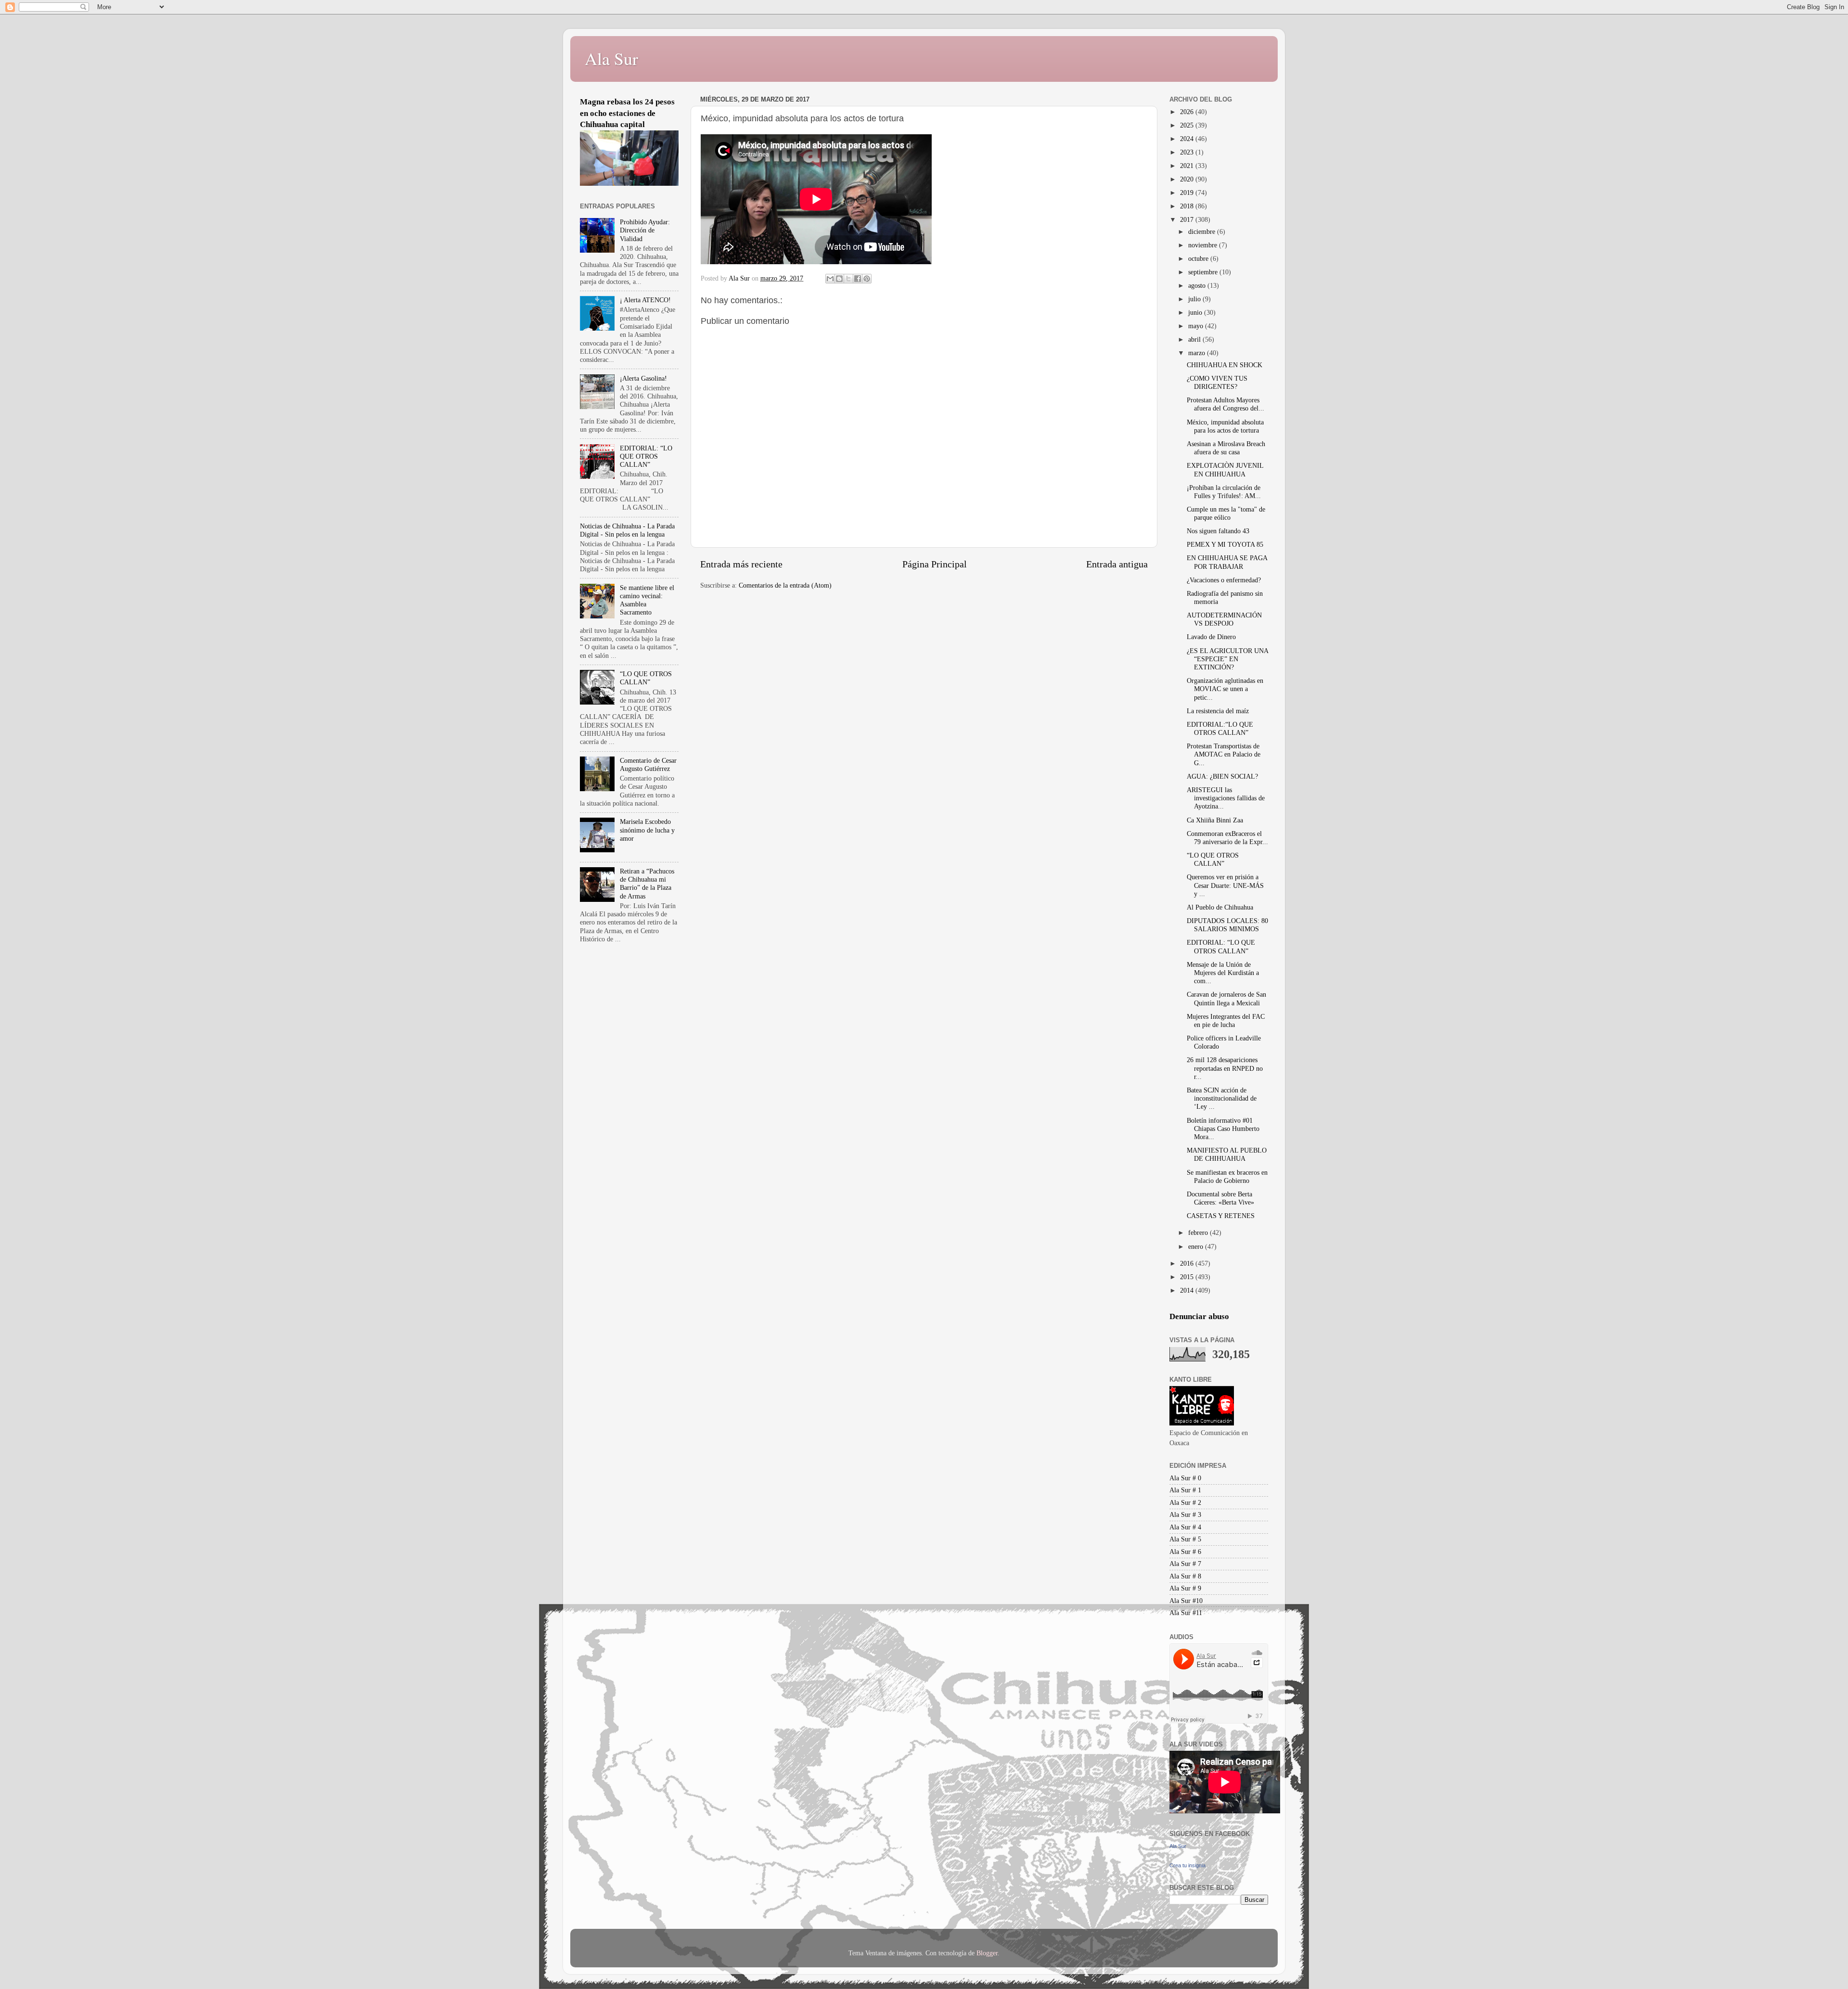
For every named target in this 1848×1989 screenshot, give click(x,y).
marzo (1198, 353)
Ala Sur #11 (1186, 1613)
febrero (1199, 1232)
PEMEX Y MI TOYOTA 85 (1225, 544)
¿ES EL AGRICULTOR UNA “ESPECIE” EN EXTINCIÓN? (1227, 659)
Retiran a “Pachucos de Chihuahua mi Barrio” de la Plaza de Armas (647, 884)
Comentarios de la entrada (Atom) (785, 585)
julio (1195, 299)
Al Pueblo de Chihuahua (1220, 907)
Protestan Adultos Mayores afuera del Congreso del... (1226, 404)
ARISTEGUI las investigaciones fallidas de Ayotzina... (1226, 798)
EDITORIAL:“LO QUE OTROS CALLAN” (1220, 728)
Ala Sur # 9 (1185, 1588)
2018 (1188, 206)
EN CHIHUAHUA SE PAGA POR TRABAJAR (1227, 562)
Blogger (987, 1953)
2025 (1188, 125)
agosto (1198, 285)
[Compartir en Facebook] (858, 279)
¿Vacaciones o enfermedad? (1224, 580)
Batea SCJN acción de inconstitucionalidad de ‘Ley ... (1222, 1098)
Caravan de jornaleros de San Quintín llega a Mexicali (1226, 998)
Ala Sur (611, 58)
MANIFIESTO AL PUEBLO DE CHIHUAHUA (1227, 1154)
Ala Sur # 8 (1185, 1576)
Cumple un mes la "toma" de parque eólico (1226, 513)
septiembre (1204, 272)
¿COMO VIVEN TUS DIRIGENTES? (1217, 382)
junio (1196, 312)
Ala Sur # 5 (1185, 1539)
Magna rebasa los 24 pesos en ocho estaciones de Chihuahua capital (627, 113)
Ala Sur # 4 (1185, 1527)
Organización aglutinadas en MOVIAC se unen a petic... (1225, 689)
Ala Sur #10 (1186, 1601)
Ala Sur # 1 (1185, 1490)
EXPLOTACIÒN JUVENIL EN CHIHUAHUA (1225, 469)
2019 (1188, 192)
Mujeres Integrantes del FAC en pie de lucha (1226, 1020)
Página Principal (935, 564)
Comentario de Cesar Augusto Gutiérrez (648, 764)
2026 (1188, 112)
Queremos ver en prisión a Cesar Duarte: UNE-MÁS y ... (1225, 885)
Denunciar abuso (1199, 1316)
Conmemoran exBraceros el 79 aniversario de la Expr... (1227, 838)
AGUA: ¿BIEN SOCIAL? (1222, 776)
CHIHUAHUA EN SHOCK (1225, 365)
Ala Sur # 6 (1185, 1552)
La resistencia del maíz (1218, 711)
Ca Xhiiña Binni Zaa (1215, 820)
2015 (1188, 1277)
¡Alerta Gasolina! (643, 378)
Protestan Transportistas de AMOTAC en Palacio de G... (1224, 754)
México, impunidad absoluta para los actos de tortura (1225, 426)
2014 (1188, 1290)
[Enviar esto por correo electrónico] (830, 279)
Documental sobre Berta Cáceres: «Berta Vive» (1220, 1198)
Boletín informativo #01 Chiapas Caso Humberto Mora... (1223, 1129)
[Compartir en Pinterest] (867, 279)
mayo (1197, 326)
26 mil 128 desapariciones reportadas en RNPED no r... (1225, 1068)
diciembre (1203, 231)
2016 (1188, 1263)
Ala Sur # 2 (1185, 1502)
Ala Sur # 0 (1185, 1478)
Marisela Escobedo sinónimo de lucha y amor (647, 830)
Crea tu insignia (1187, 1865)
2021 (1188, 166)
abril (1195, 339)
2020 (1188, 179)
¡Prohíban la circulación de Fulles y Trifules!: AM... (1224, 492)
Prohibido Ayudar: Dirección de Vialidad (645, 230)
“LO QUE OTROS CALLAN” (646, 678)
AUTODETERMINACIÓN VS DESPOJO (1224, 619)
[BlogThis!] (839, 279)
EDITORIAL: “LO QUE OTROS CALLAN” (646, 456)
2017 (1188, 219)
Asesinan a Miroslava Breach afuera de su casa (1226, 448)
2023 (1188, 152)
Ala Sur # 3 (1185, 1514)
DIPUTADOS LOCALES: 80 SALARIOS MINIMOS (1227, 925)
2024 (1188, 139)
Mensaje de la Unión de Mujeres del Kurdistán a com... (1223, 973)
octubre (1199, 258)
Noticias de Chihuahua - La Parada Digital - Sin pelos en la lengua (627, 530)
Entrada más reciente (741, 564)
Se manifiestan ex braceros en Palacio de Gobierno (1227, 1176)
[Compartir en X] (848, 279)
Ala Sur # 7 (1185, 1564)
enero (1197, 1246)
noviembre (1204, 245)
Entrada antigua (1117, 564)
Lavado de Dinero (1211, 637)
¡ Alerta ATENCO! (645, 300)
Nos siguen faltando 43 (1218, 531)
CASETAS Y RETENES (1221, 1216)
